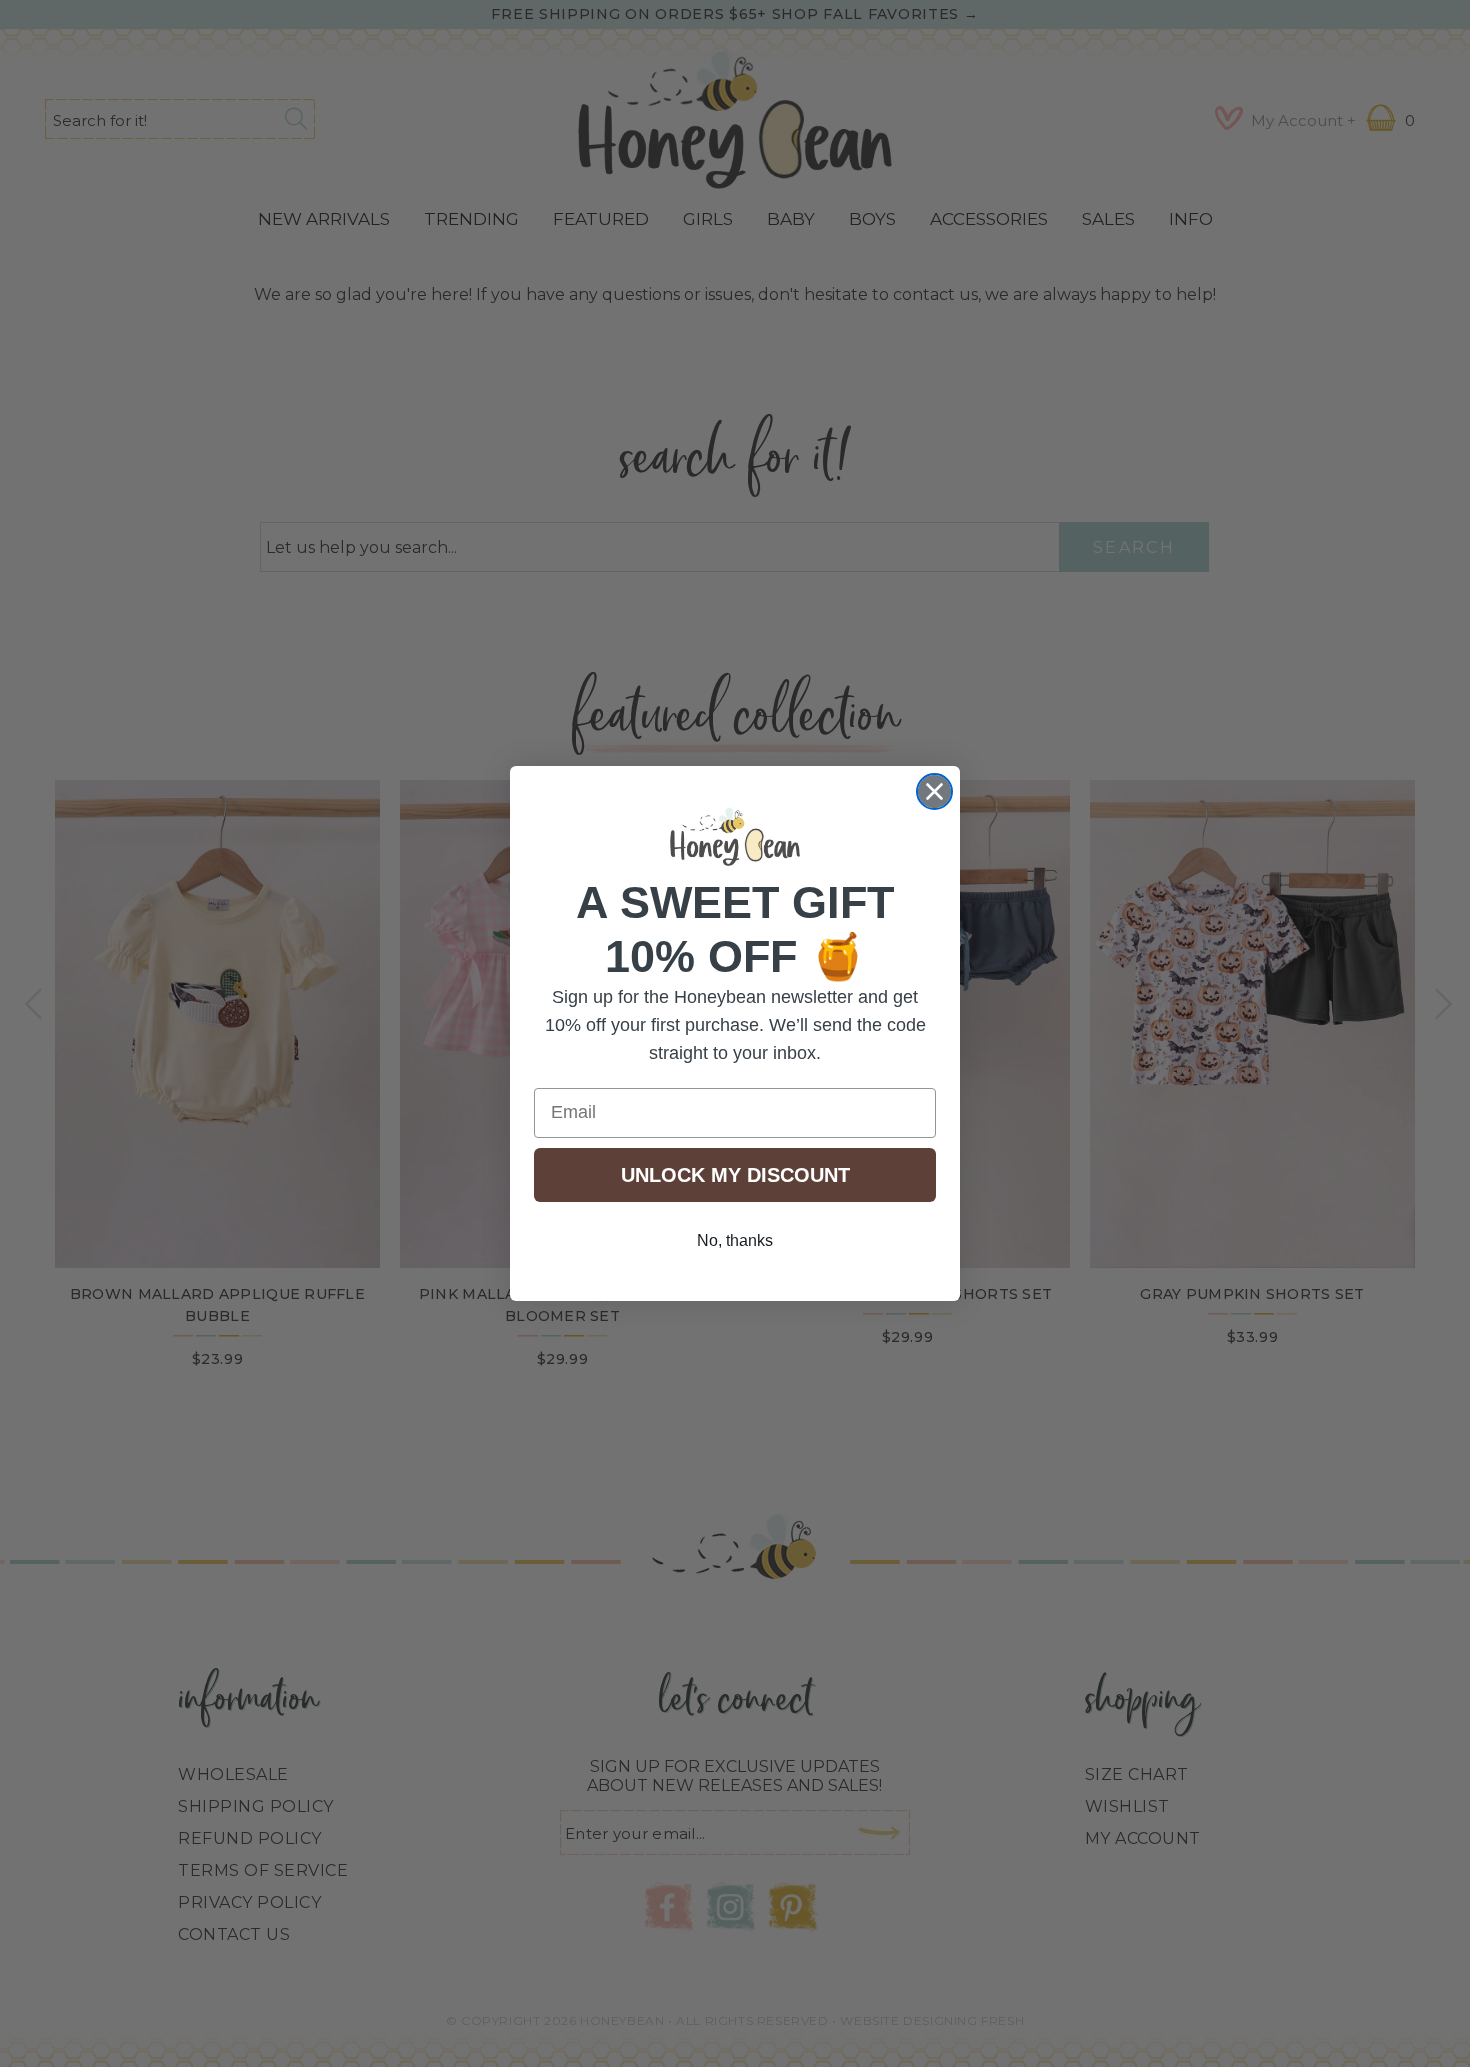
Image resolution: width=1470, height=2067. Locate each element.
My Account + (1303, 120)
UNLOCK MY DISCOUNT (735, 1175)
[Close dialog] (934, 791)
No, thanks (735, 1240)
